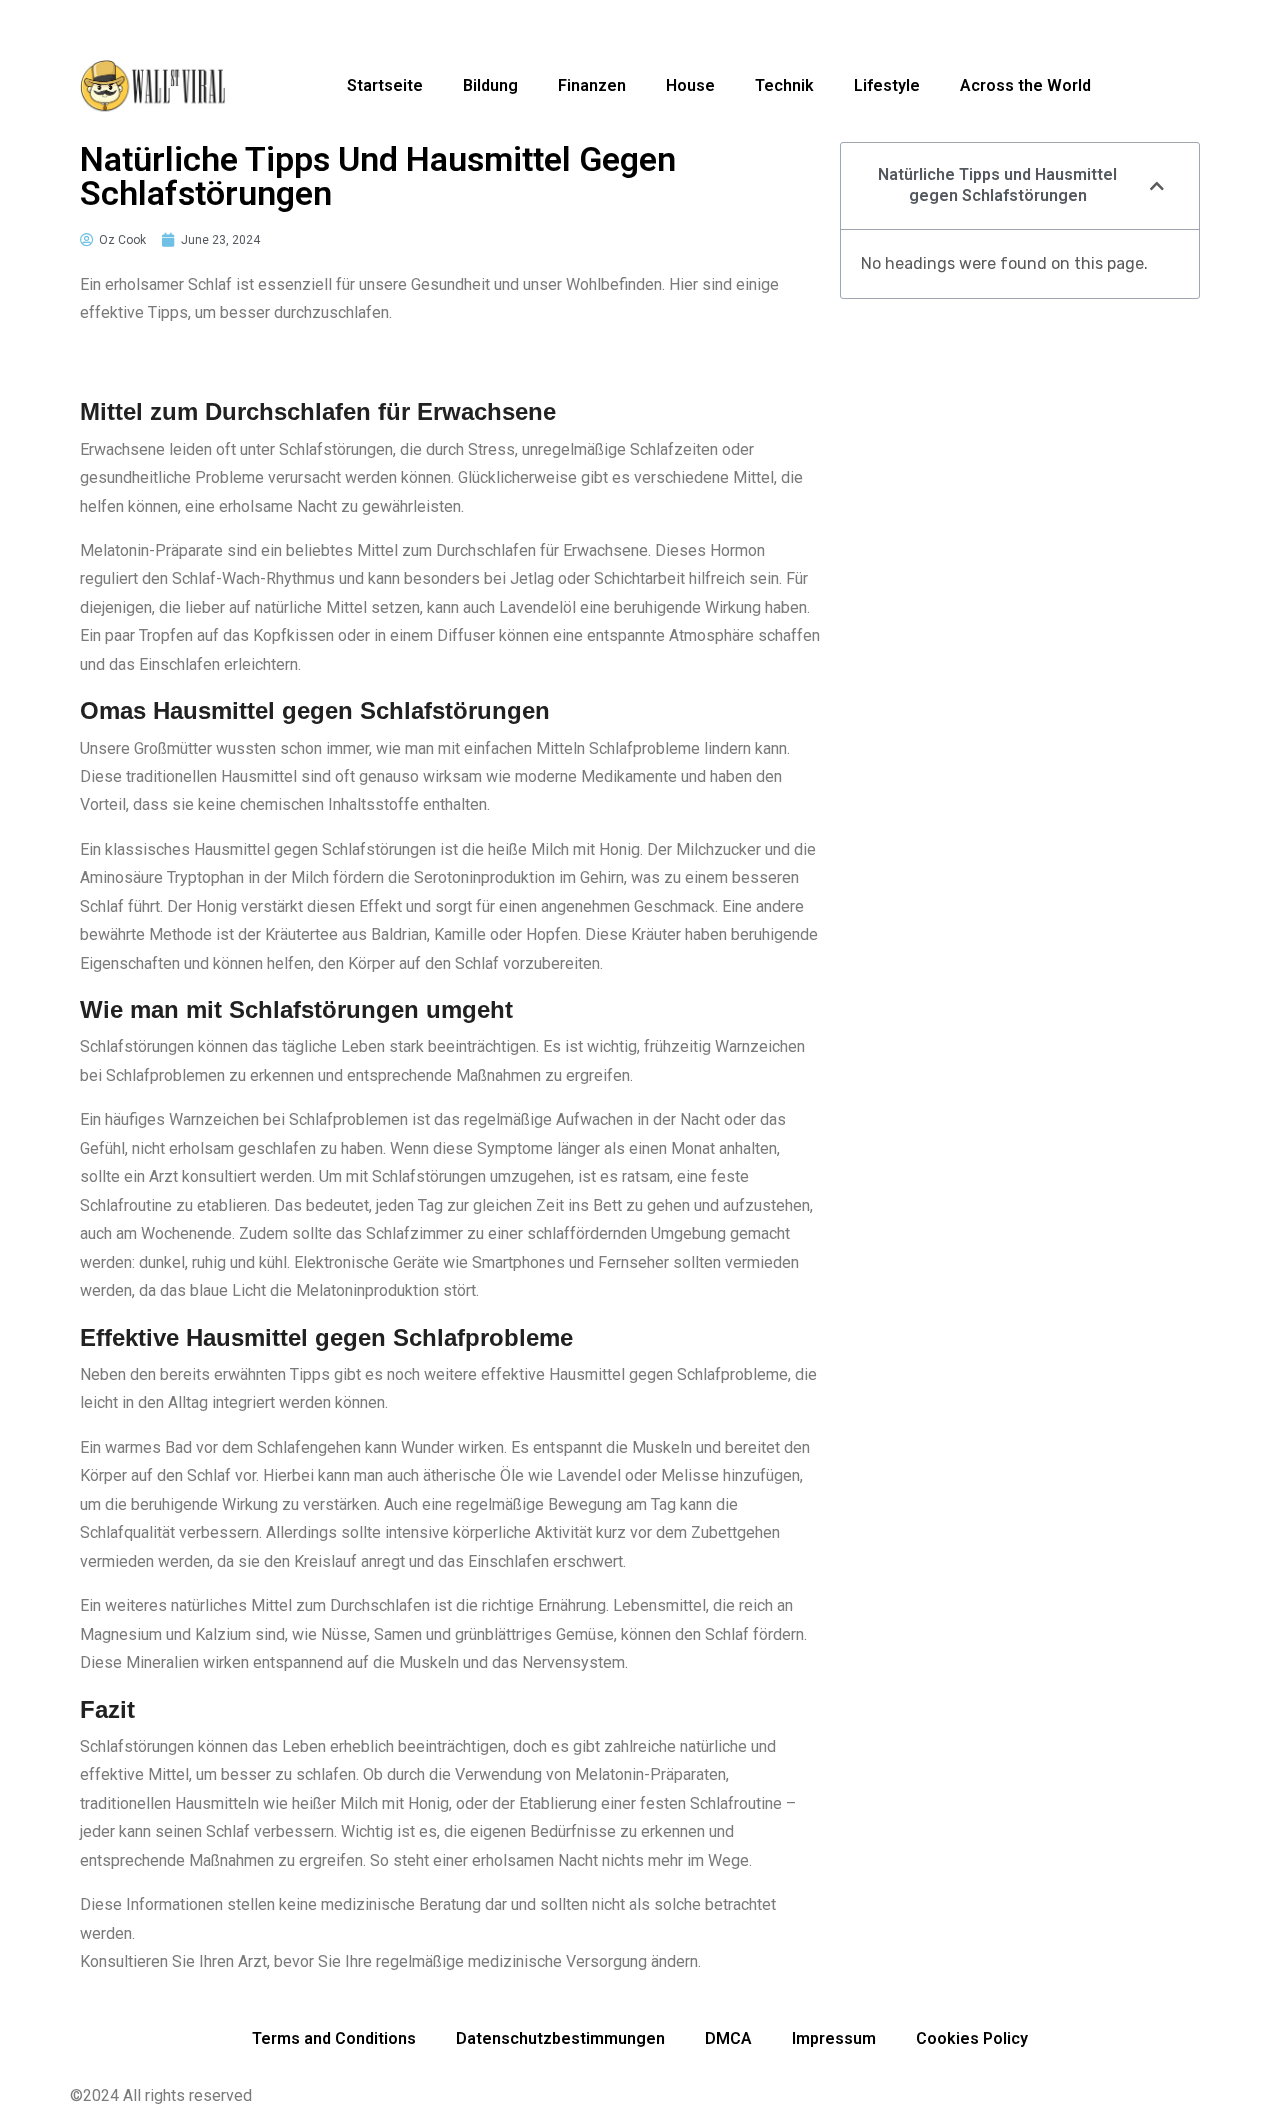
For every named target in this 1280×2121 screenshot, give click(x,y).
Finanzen (592, 85)
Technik (784, 85)
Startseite (385, 85)
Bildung (490, 85)
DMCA (728, 2038)
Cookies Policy (972, 2038)
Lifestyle (887, 85)
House (690, 85)
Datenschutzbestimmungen (560, 2038)
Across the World (1025, 85)
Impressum (834, 2038)
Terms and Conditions (334, 2038)
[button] (1157, 186)
